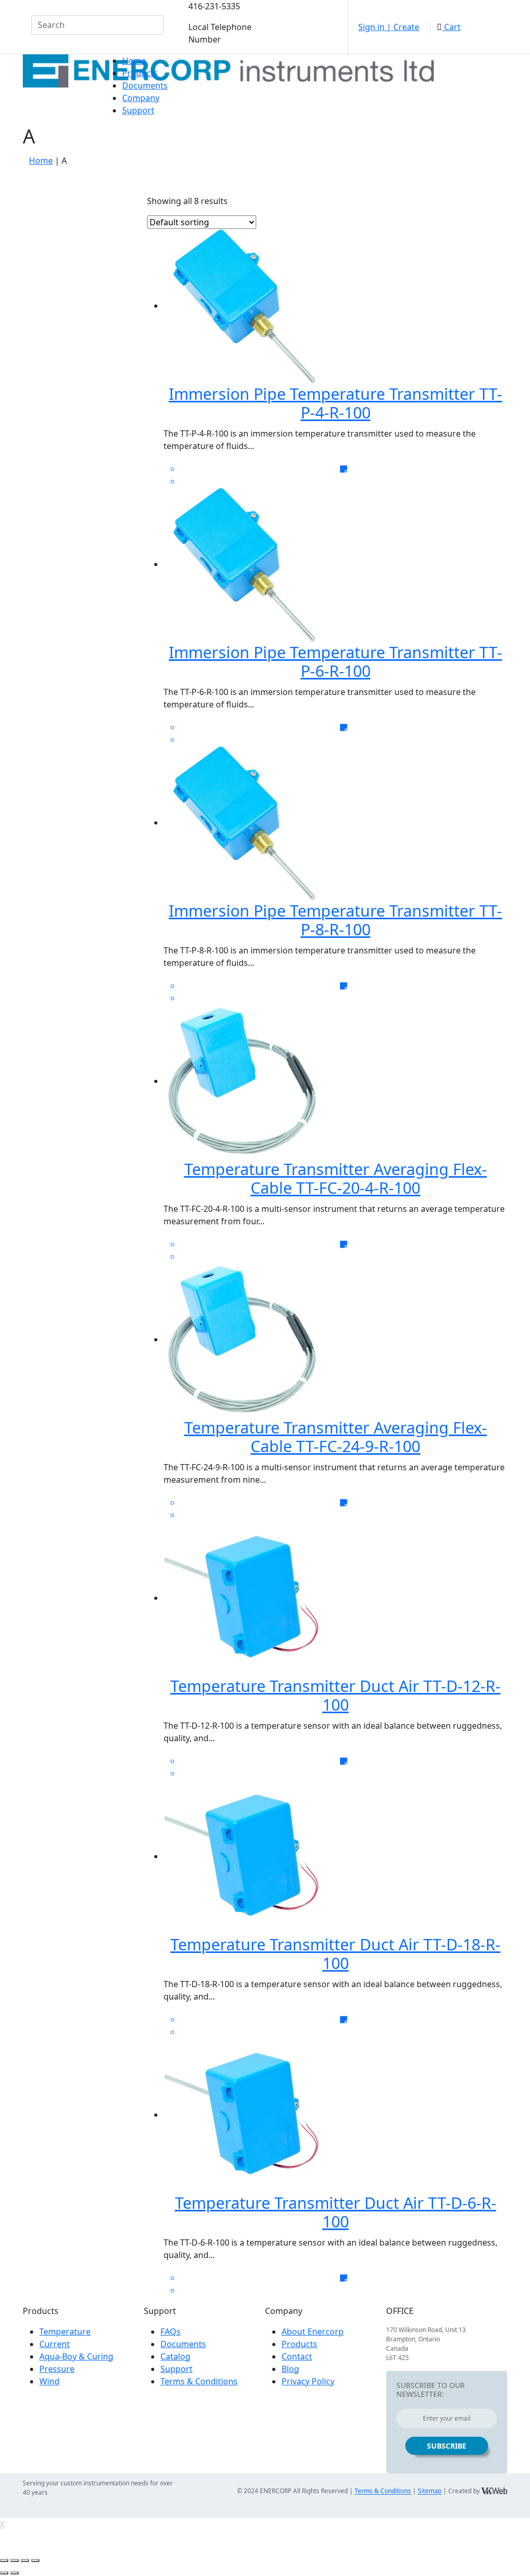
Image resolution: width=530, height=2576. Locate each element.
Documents (145, 85)
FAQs (171, 2332)
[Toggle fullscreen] (25, 2560)
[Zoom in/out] (35, 2560)
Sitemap (430, 2491)
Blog (290, 2369)
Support (138, 110)
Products (140, 73)
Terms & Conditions (199, 2381)
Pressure (57, 2369)
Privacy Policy (308, 2381)
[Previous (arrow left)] (4, 2573)
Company (141, 98)
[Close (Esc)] (4, 2560)
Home (134, 61)
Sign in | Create (389, 27)
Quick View (342, 204)
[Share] (14, 2560)
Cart (451, 27)
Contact (297, 2356)
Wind (49, 2381)
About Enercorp (313, 2332)
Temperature (65, 2332)
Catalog (175, 2356)
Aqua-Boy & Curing (76, 2356)
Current (55, 2344)
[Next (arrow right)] (14, 2573)
